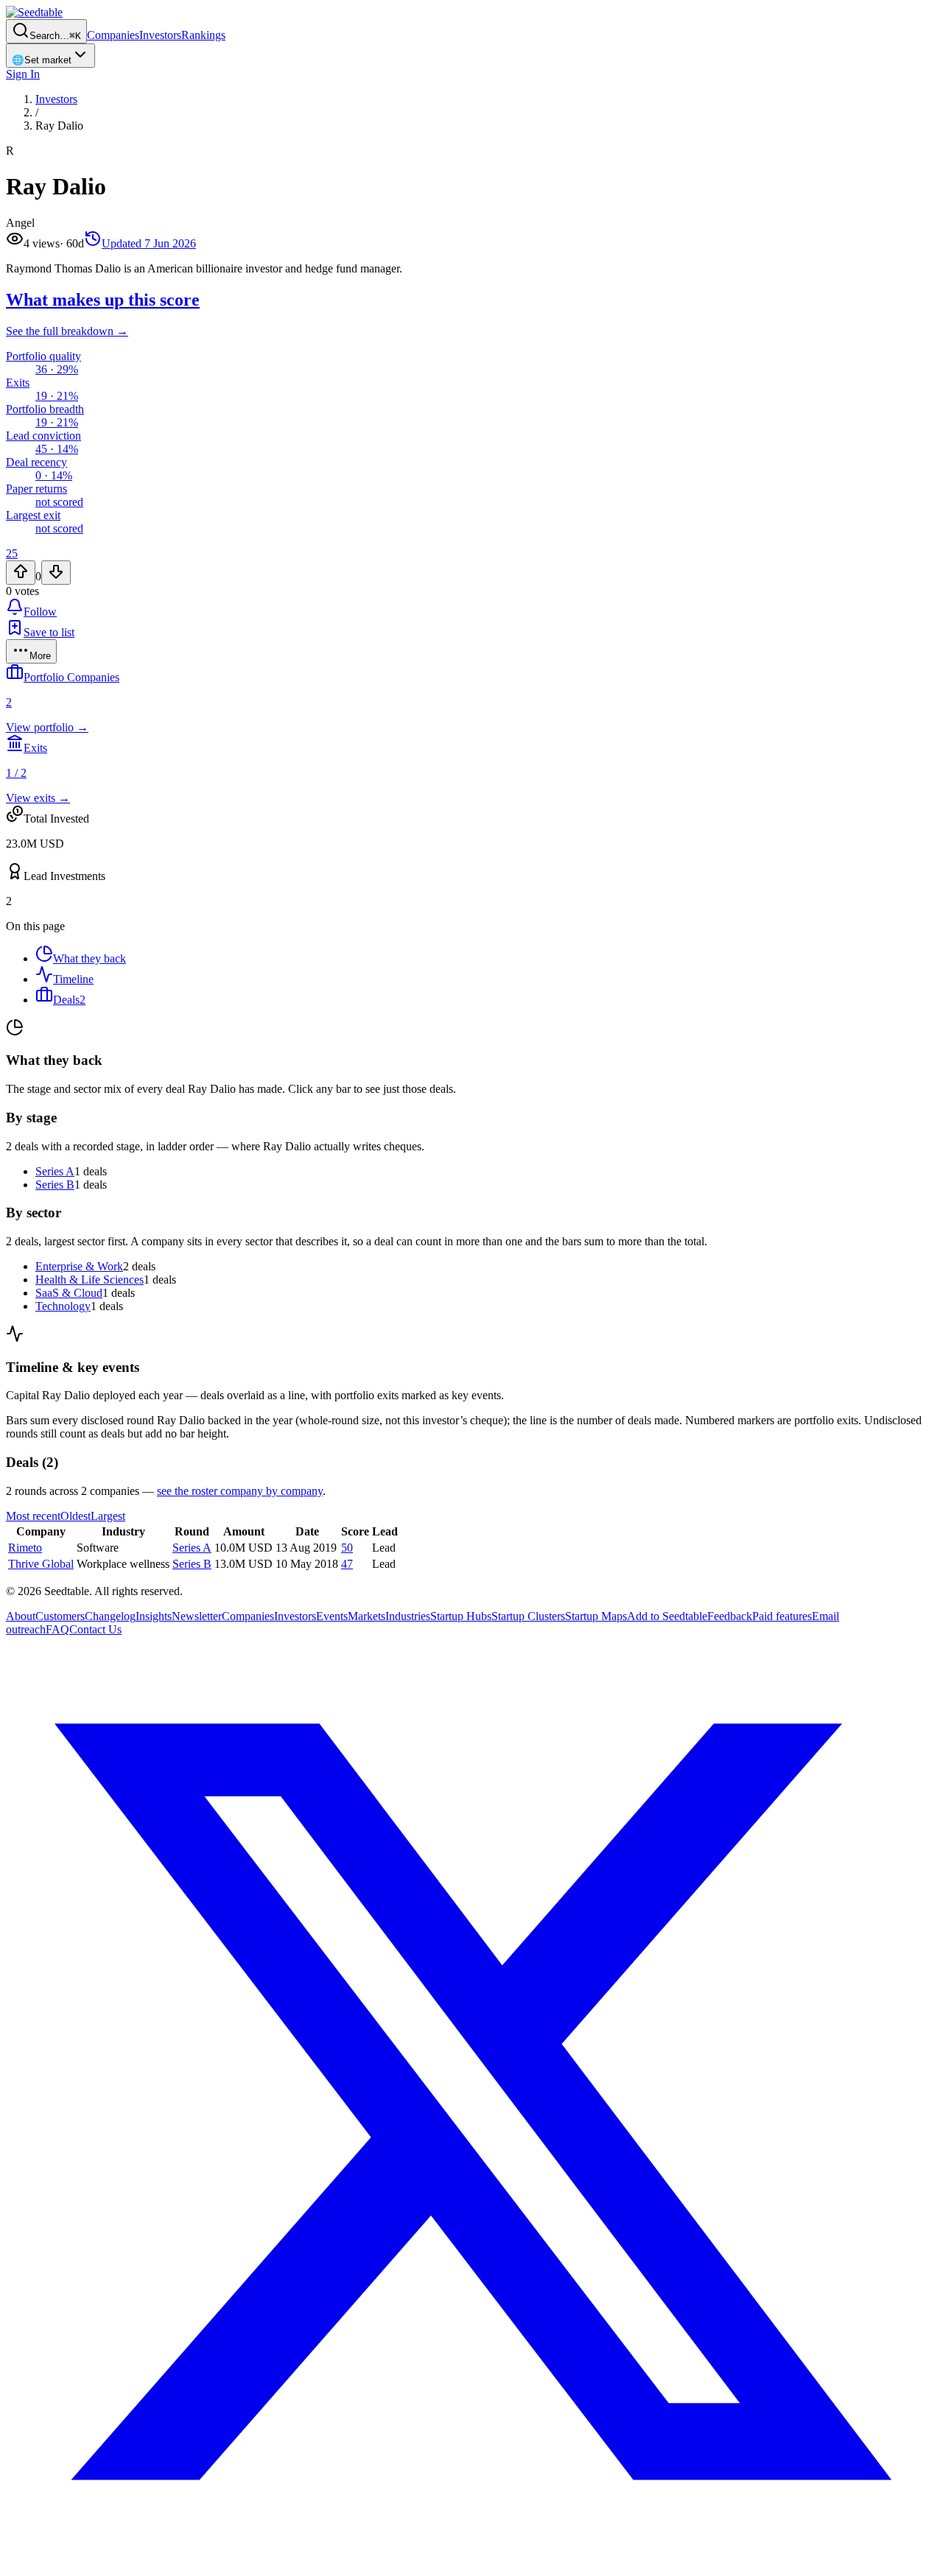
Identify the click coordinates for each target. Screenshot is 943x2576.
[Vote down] (56, 573)
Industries (408, 1616)
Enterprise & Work (79, 1266)
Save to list (49, 632)
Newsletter (197, 1616)
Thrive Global (41, 1564)
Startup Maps (596, 1616)
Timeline (73, 979)
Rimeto (25, 1548)
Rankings (203, 35)
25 (12, 553)
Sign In (23, 74)
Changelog (110, 1616)
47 (347, 1564)
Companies (113, 35)
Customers (60, 1616)
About (21, 1616)
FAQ (57, 1629)
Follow (40, 612)
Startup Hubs (461, 1616)
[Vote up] (21, 573)
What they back (90, 958)
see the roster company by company (240, 1491)
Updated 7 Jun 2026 (149, 243)
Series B (55, 1185)
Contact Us (95, 1629)
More (40, 656)
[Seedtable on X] (471, 2563)
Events (332, 1616)
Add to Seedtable (667, 1616)
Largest (108, 1516)
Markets (367, 1616)
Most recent (33, 1516)
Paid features (782, 1616)
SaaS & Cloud (69, 1293)
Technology (63, 1306)
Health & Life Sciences (90, 1280)
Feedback (730, 1616)
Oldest (76, 1516)
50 (347, 1548)
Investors (160, 35)
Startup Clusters (528, 1616)
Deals (69, 1000)
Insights (154, 1616)
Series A (55, 1171)
